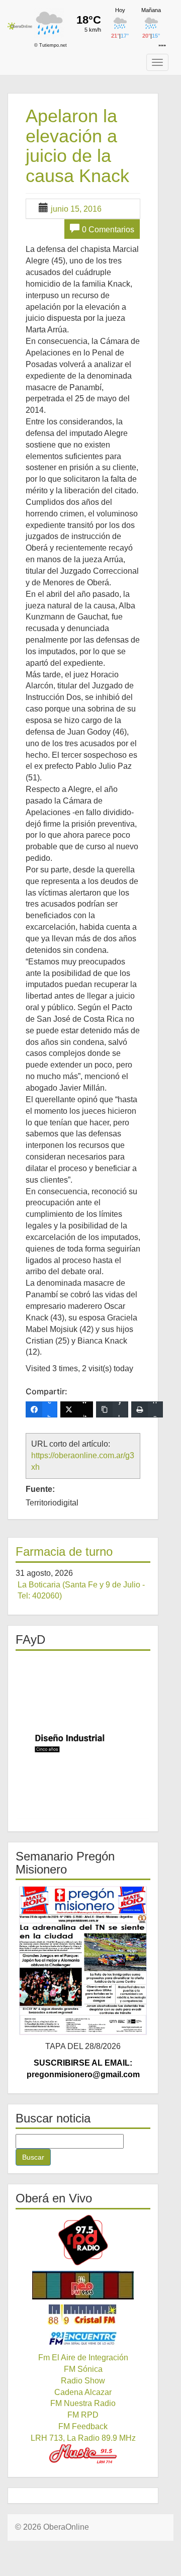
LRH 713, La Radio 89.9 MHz (83, 2438)
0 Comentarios (108, 230)
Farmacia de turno (64, 1551)
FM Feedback (83, 2426)
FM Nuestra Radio (83, 2403)
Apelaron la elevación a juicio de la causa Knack (77, 146)
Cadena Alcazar (83, 2392)
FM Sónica (83, 2369)
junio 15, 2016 (76, 209)
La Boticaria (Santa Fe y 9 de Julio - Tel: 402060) (81, 1590)
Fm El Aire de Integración (83, 2358)
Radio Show (83, 2381)
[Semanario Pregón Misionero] (83, 1961)
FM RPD (83, 2415)
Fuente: (40, 1489)
